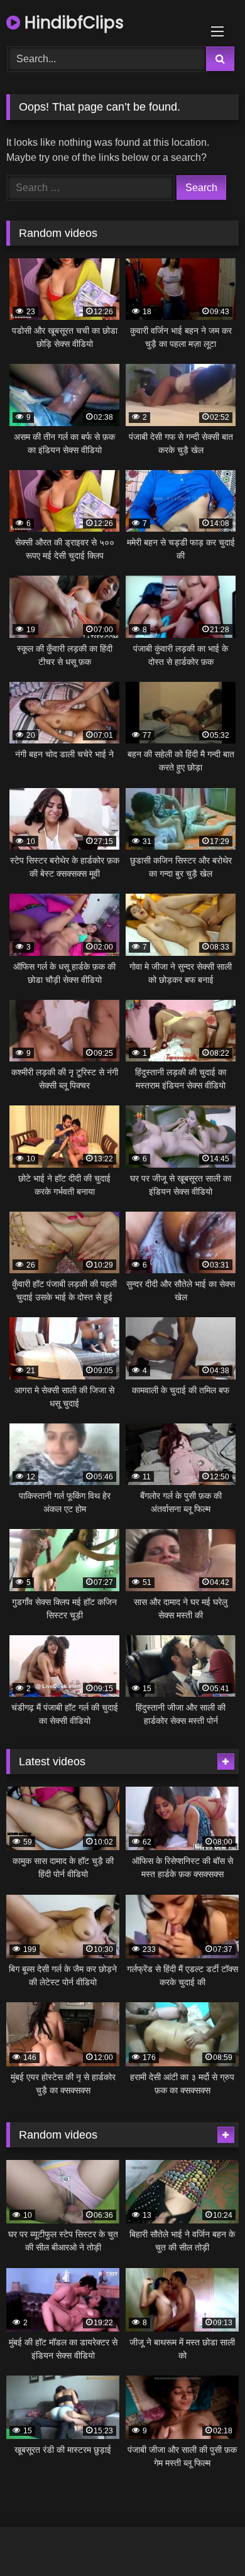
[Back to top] (206, 2539)
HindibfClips (72, 23)
